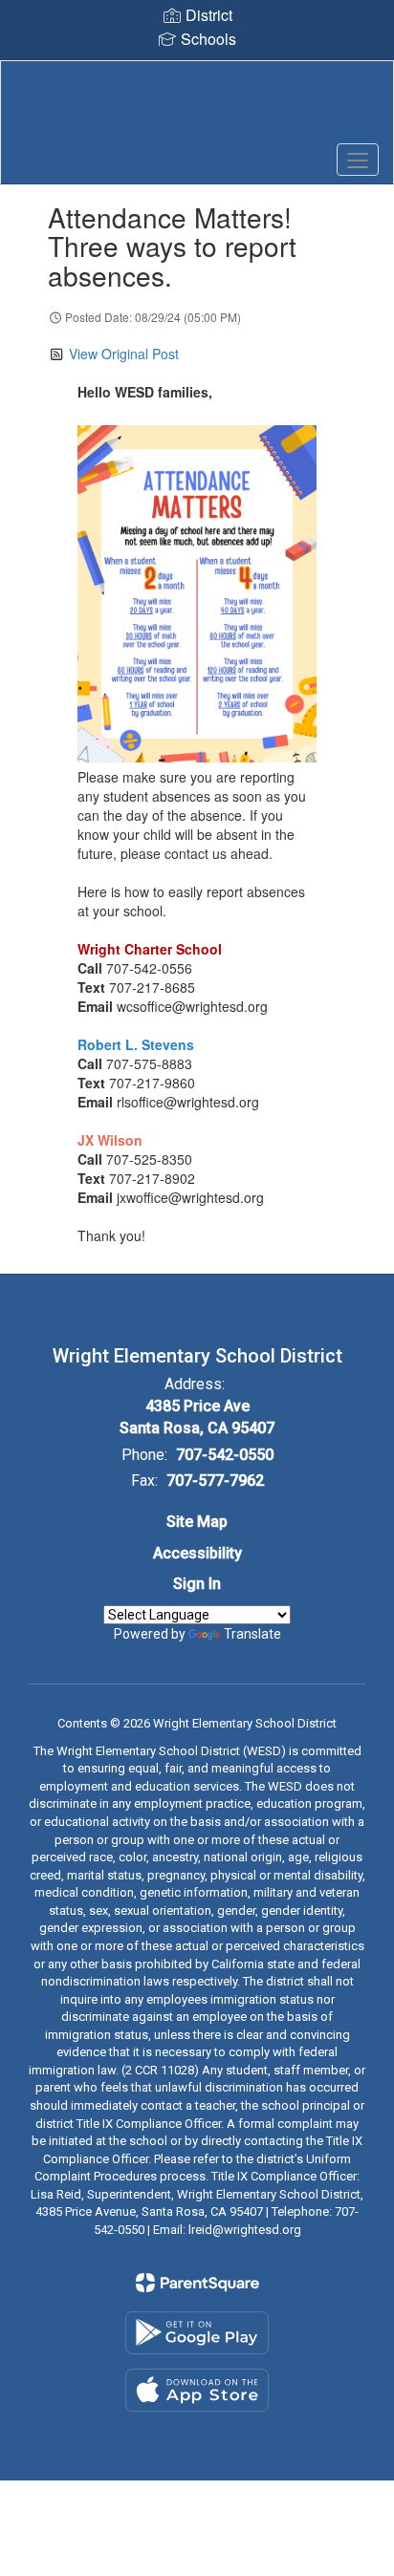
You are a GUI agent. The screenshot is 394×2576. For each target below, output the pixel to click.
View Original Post (124, 354)
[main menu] (358, 160)
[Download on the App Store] (197, 2390)
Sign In (197, 1584)
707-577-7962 (215, 1481)
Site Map (197, 1522)
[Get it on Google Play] (197, 2333)
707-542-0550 (225, 1455)
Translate (252, 1634)
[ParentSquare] (197, 2283)
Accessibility (197, 1553)
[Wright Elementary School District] (197, 108)
